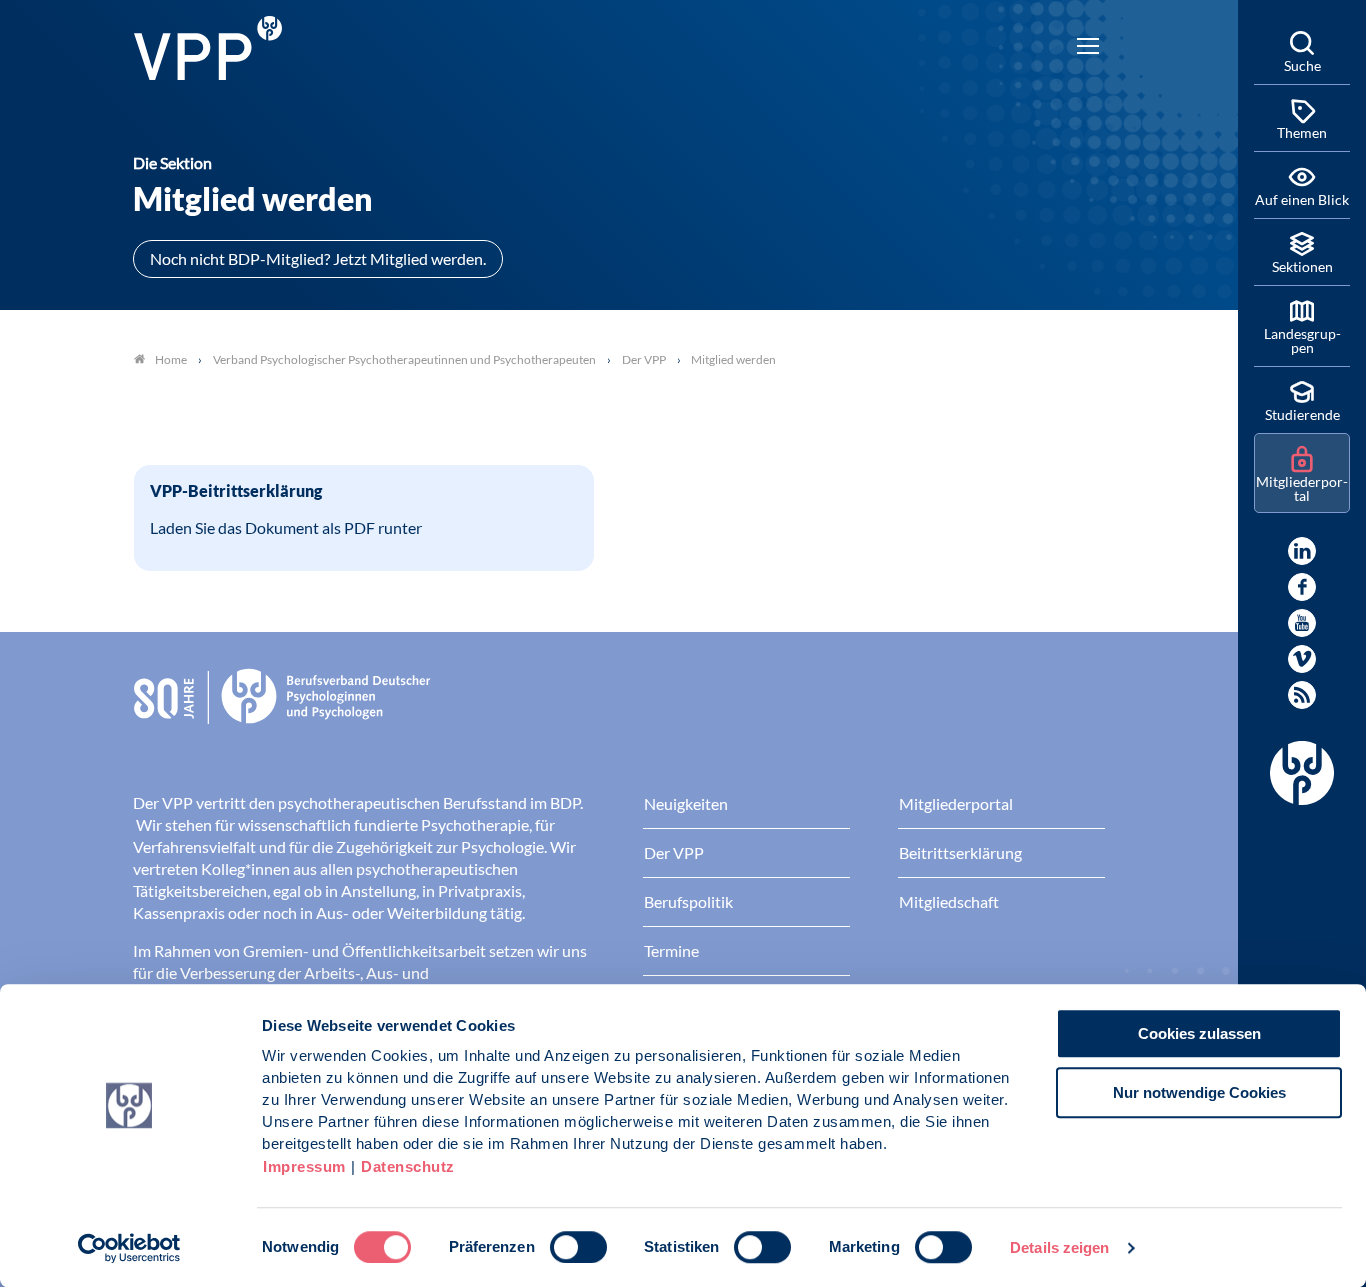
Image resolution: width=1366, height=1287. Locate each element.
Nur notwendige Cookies (1199, 1092)
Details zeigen (1059, 1247)
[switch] (578, 1247)
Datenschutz (408, 1166)
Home (171, 359)
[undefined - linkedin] (1302, 551)
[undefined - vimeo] (1302, 659)
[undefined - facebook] (1302, 587)
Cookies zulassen (1199, 1033)
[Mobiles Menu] (1088, 48)
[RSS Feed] (1302, 695)
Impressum (304, 1166)
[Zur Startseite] (208, 45)
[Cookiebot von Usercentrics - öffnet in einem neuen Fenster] (129, 1248)
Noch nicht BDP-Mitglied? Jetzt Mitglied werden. (318, 258)
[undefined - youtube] (1302, 623)
